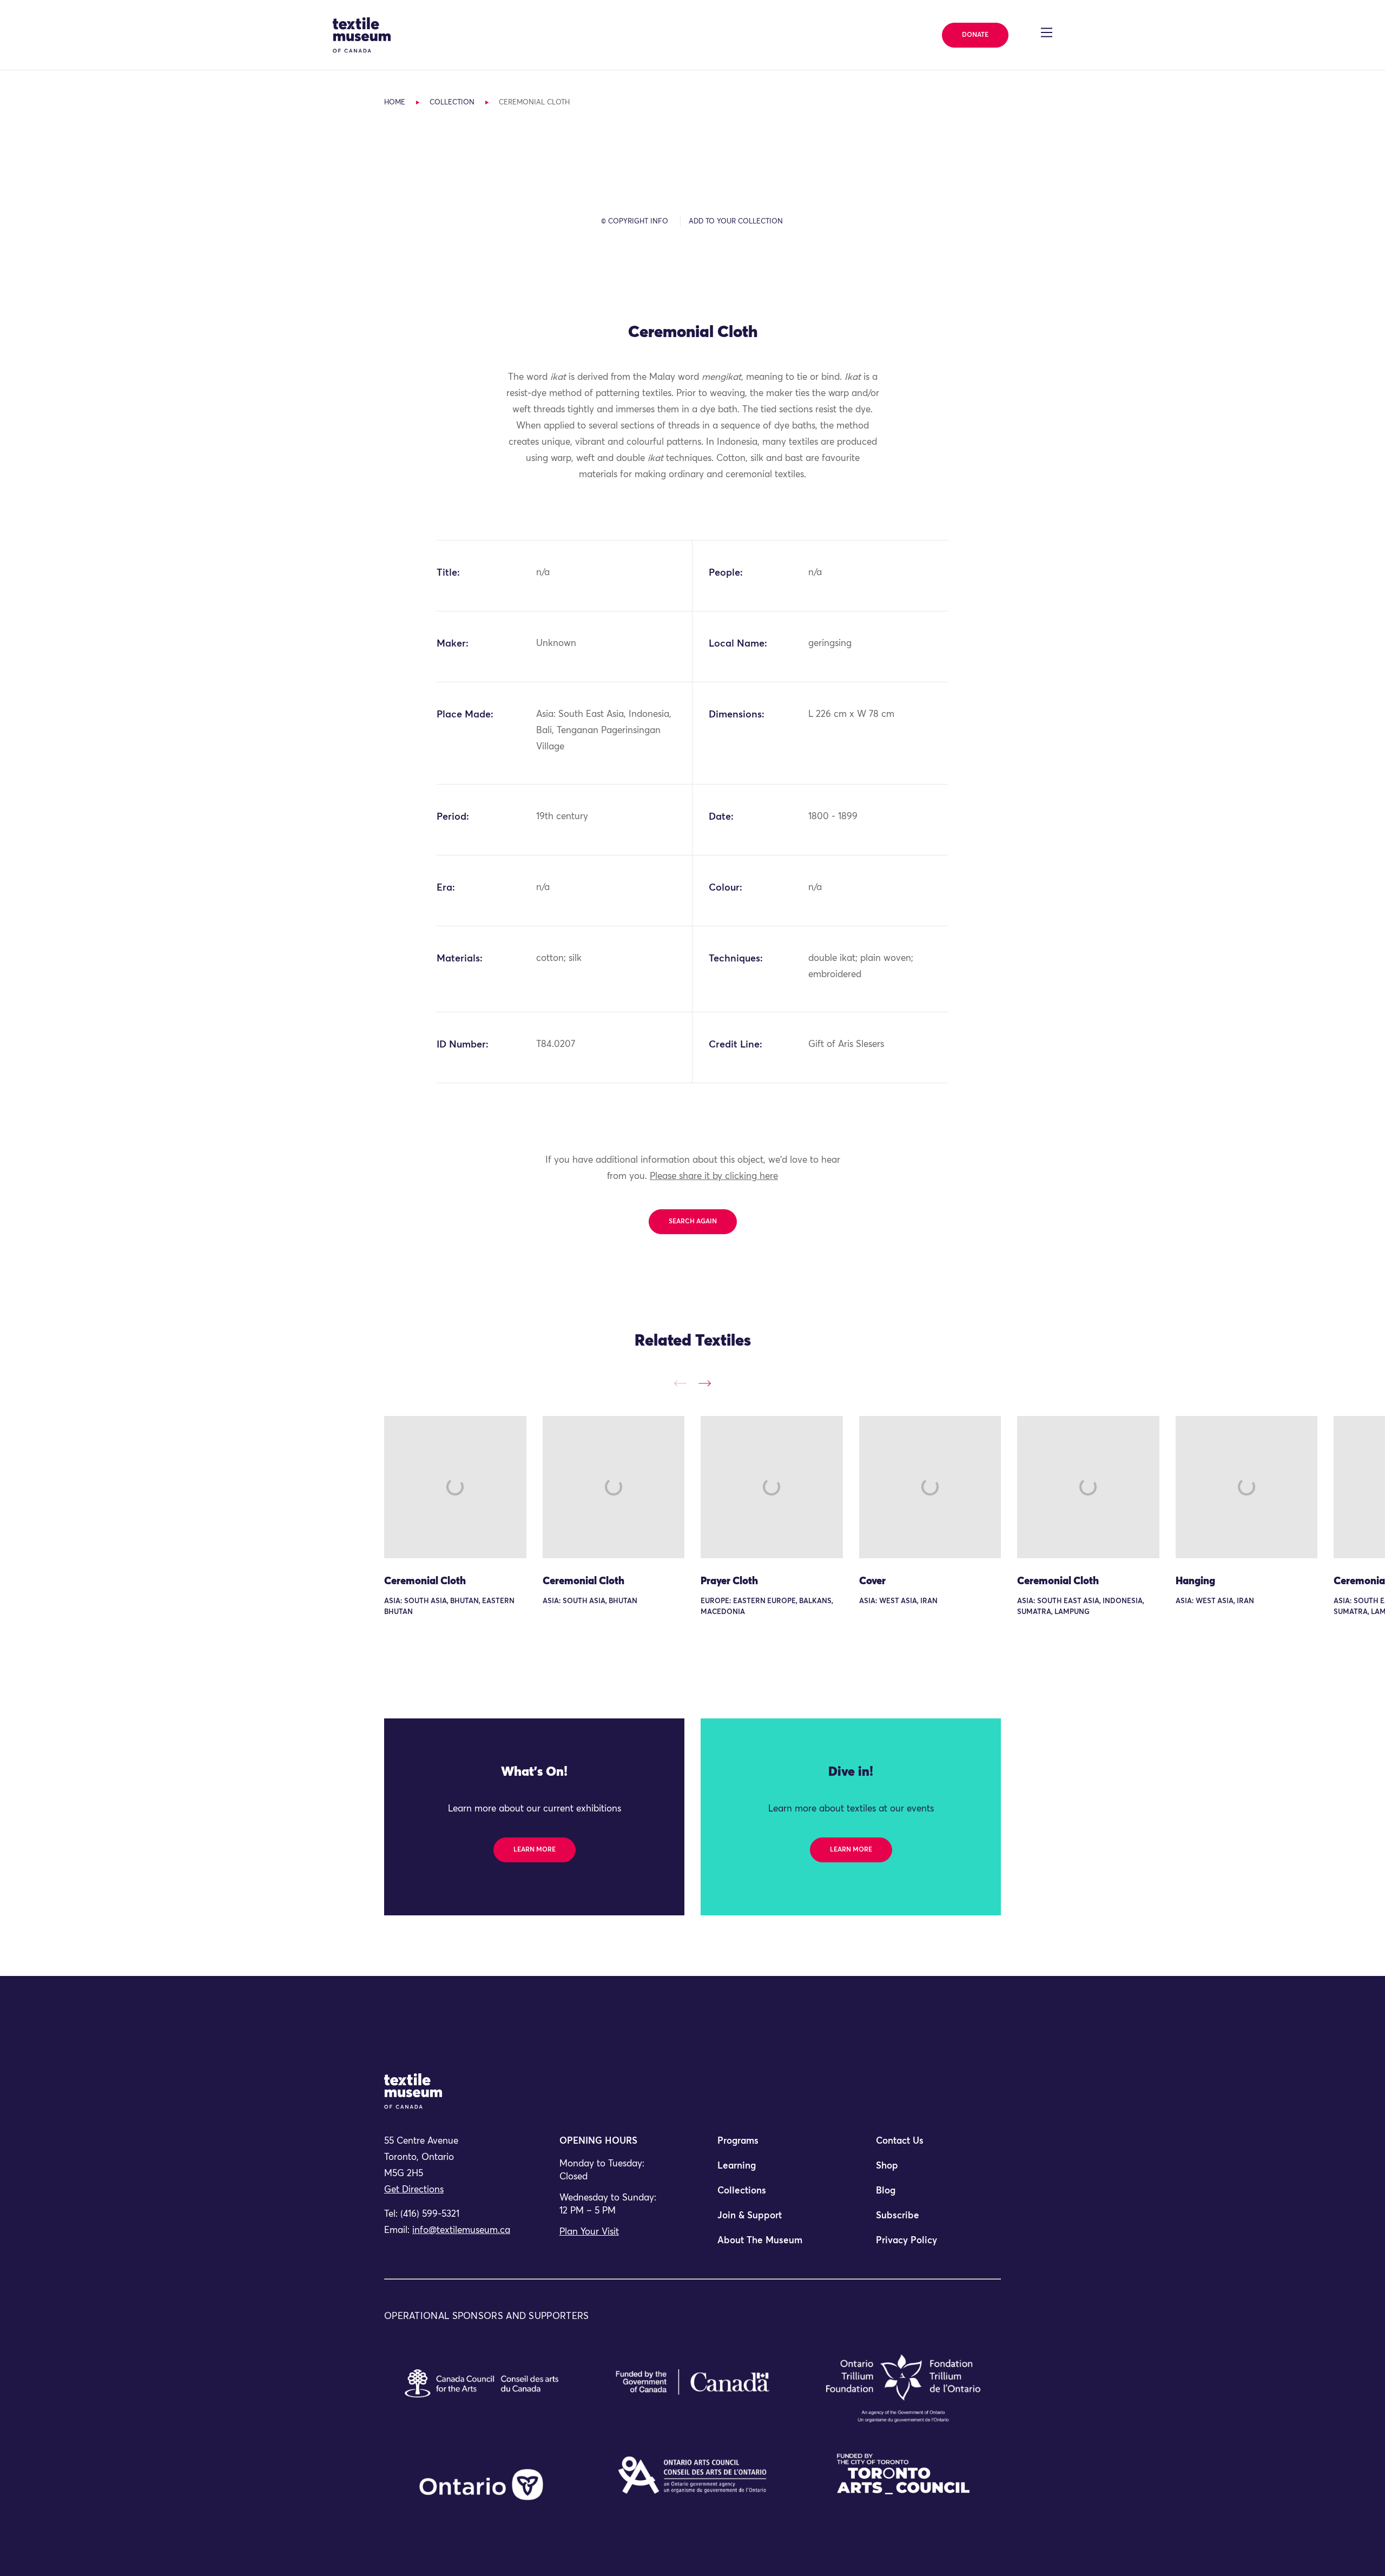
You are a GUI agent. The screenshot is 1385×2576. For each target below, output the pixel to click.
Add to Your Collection (736, 222)
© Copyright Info (635, 222)
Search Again (693, 1222)
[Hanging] (1247, 1487)
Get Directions (414, 2190)
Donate (975, 35)
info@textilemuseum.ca (461, 2231)
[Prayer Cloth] (772, 1487)
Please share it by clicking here (714, 1177)
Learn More (535, 1850)
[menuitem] (771, 2146)
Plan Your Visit (589, 2232)
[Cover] (930, 1487)
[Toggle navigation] (1047, 32)
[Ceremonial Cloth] (455, 1487)
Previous (680, 1383)
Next (705, 1383)
